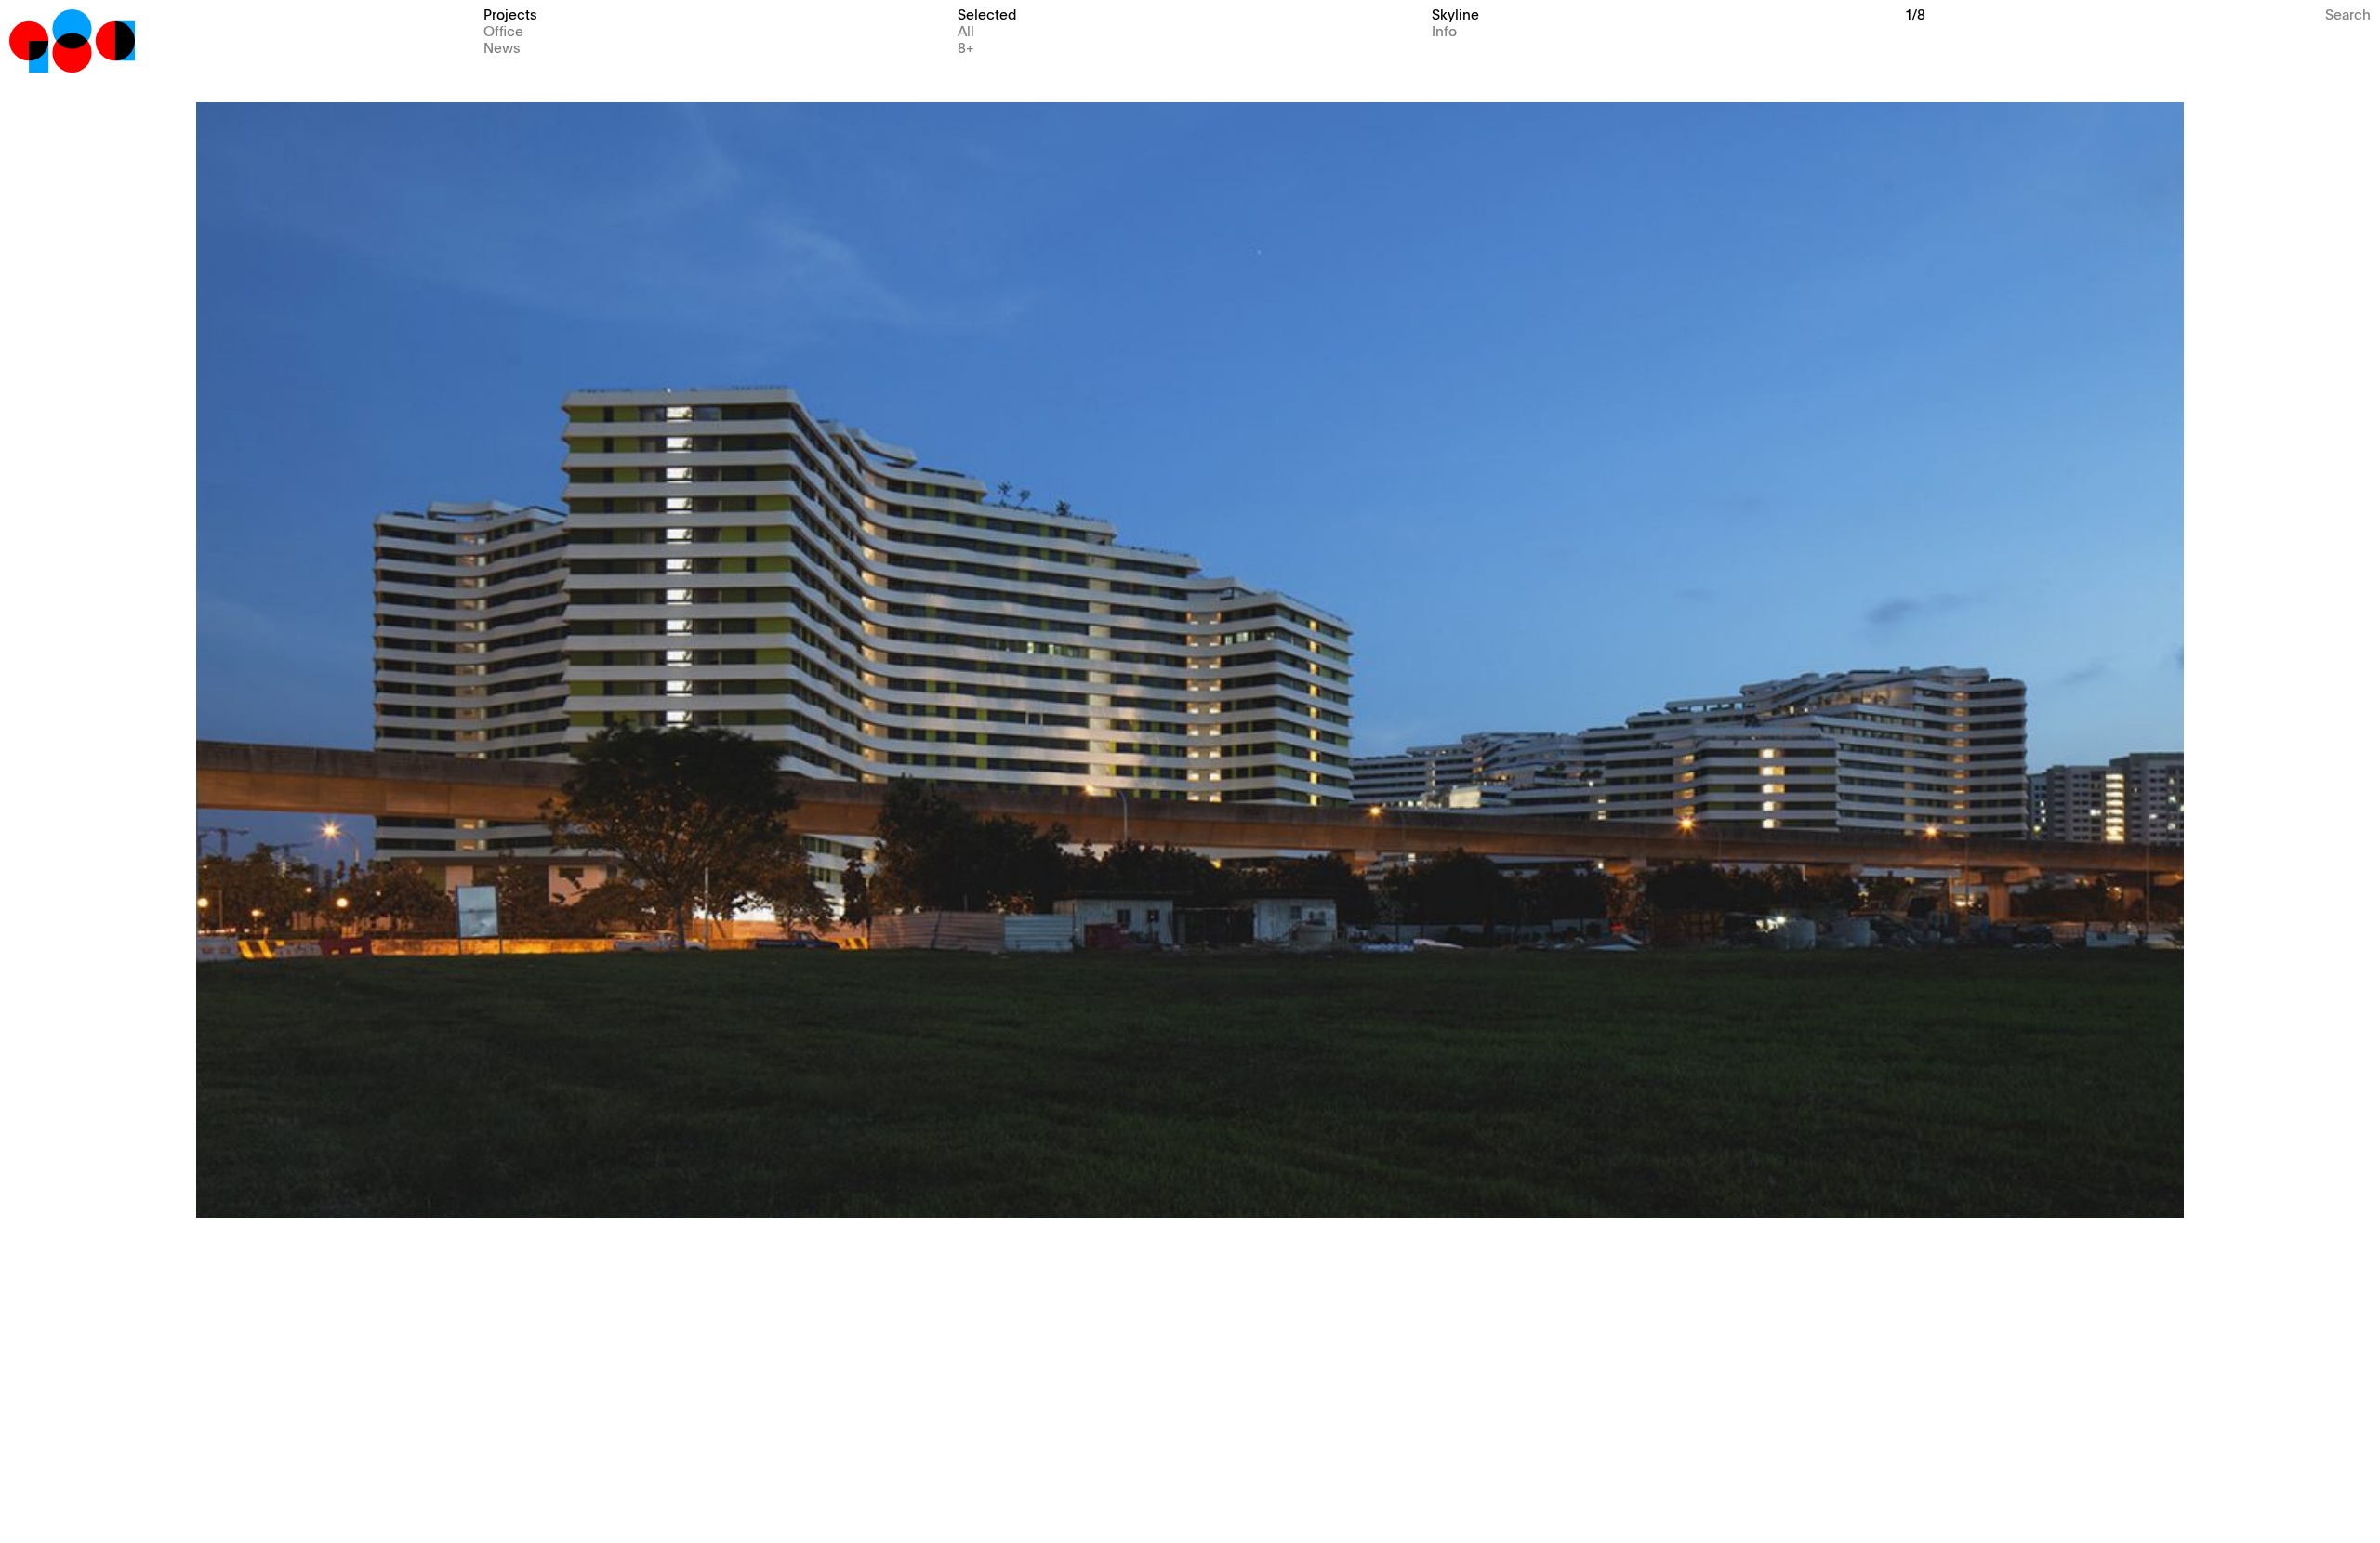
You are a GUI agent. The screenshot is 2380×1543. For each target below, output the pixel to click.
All (966, 30)
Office (503, 30)
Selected (987, 13)
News (502, 47)
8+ (966, 47)
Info (1444, 30)
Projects (510, 13)
